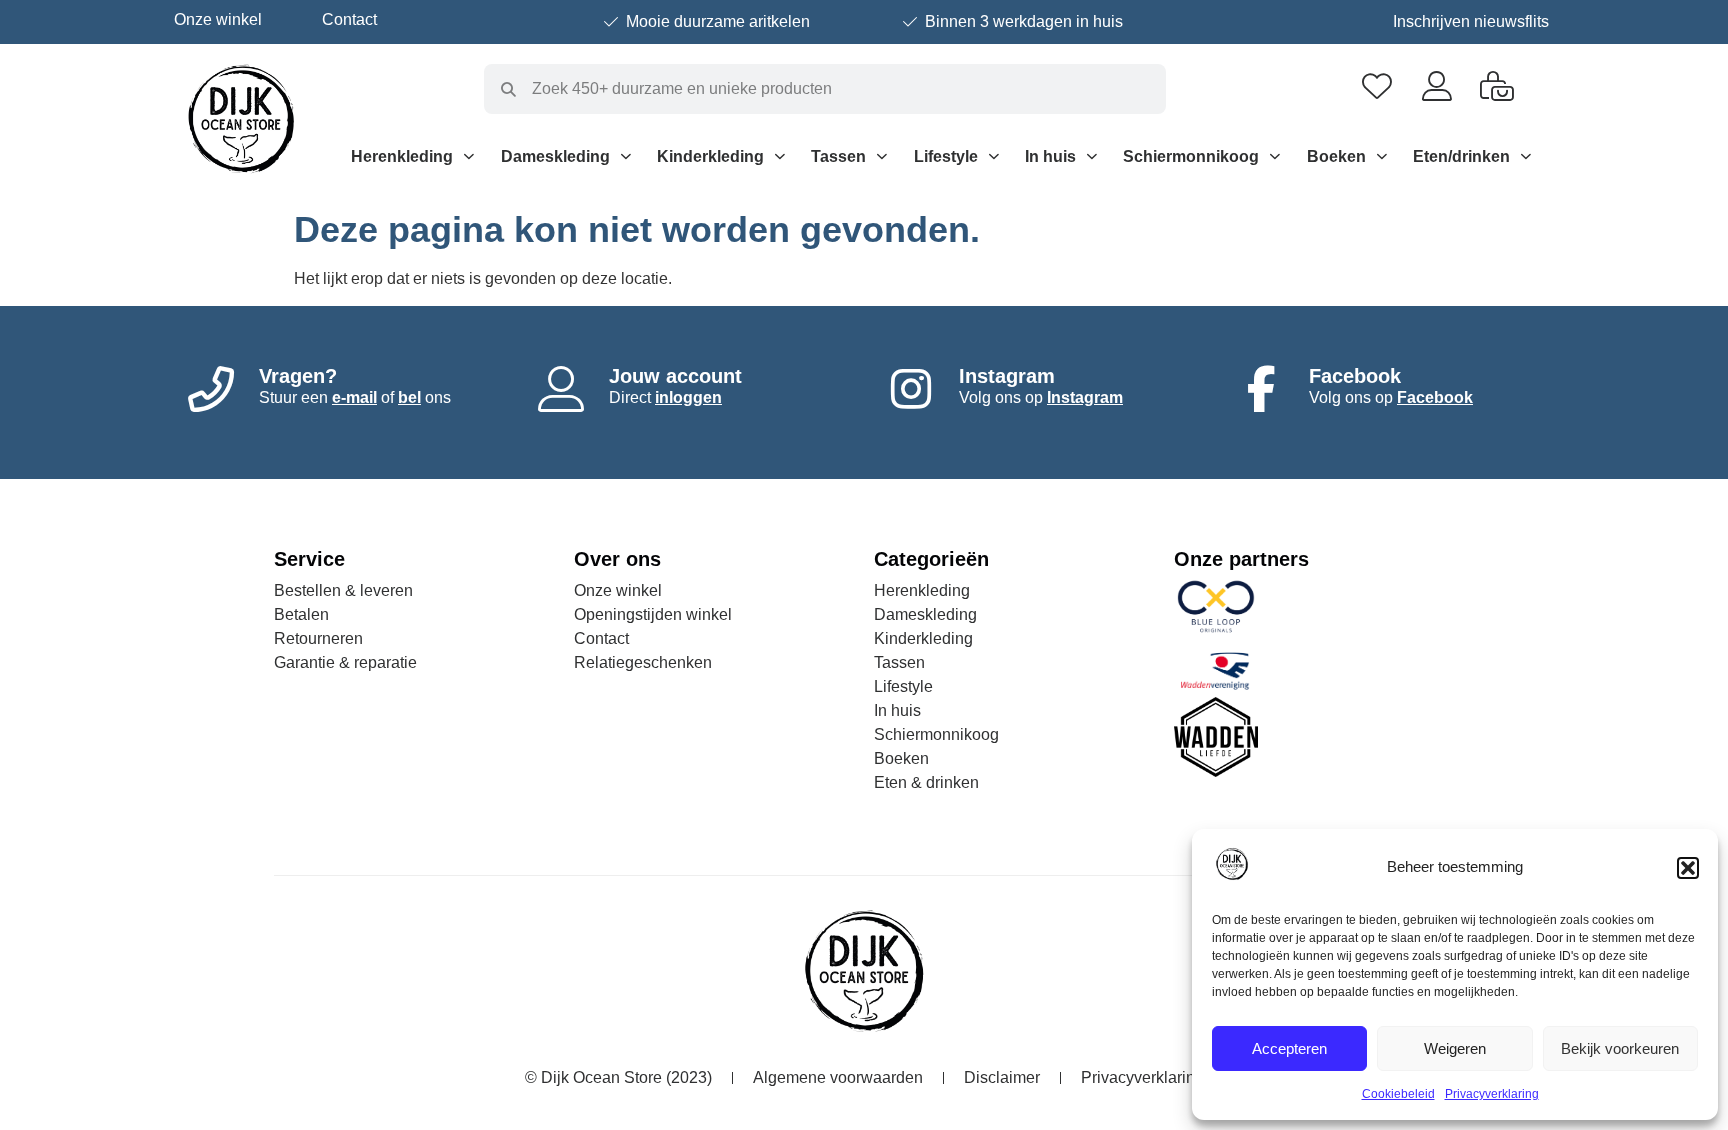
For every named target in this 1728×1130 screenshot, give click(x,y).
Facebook (1435, 397)
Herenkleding (402, 156)
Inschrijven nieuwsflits (1471, 21)
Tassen (838, 156)
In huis (1050, 156)
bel (409, 397)
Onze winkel (218, 19)
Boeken (1336, 156)
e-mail (354, 397)
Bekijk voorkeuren (1620, 1048)
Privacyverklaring (1492, 1094)
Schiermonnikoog (1191, 156)
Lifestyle (946, 156)
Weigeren (1455, 1048)
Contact (349, 19)
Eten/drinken (1461, 156)
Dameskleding (555, 156)
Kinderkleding (710, 156)
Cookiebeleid (1398, 1094)
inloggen (688, 397)
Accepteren (1289, 1048)
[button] (1688, 868)
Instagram (1085, 397)
